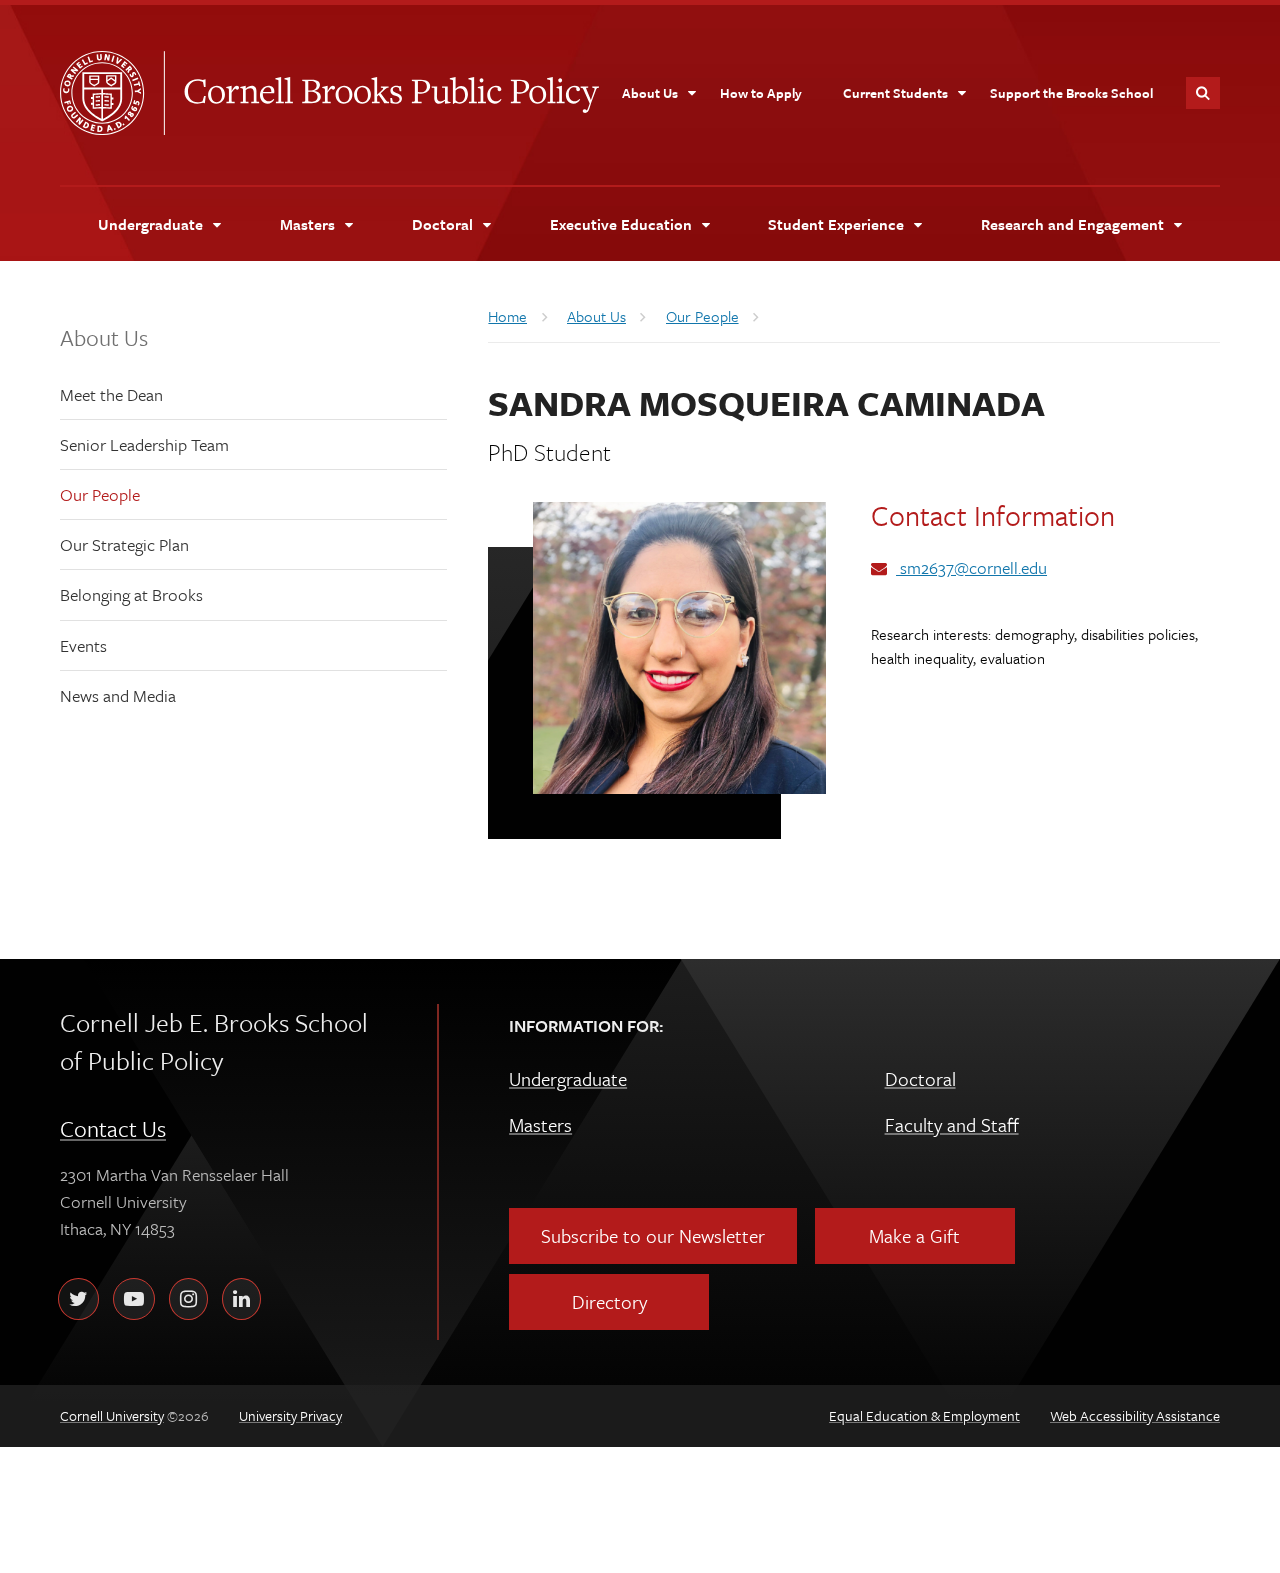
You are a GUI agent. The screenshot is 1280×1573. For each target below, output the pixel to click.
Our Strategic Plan (124, 544)
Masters (540, 1124)
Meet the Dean (111, 394)
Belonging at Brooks (131, 594)
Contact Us (113, 1128)
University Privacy (290, 1415)
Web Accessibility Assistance (1135, 1415)
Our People (100, 494)
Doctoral (920, 1078)
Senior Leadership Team (144, 444)
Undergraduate (568, 1078)
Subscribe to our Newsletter (653, 1235)
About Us (104, 337)
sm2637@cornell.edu (971, 567)
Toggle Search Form (1203, 93)
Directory (609, 1301)
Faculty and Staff (952, 1124)
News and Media (118, 695)
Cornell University (112, 93)
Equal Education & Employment (924, 1415)
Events (83, 645)
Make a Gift (914, 1235)
